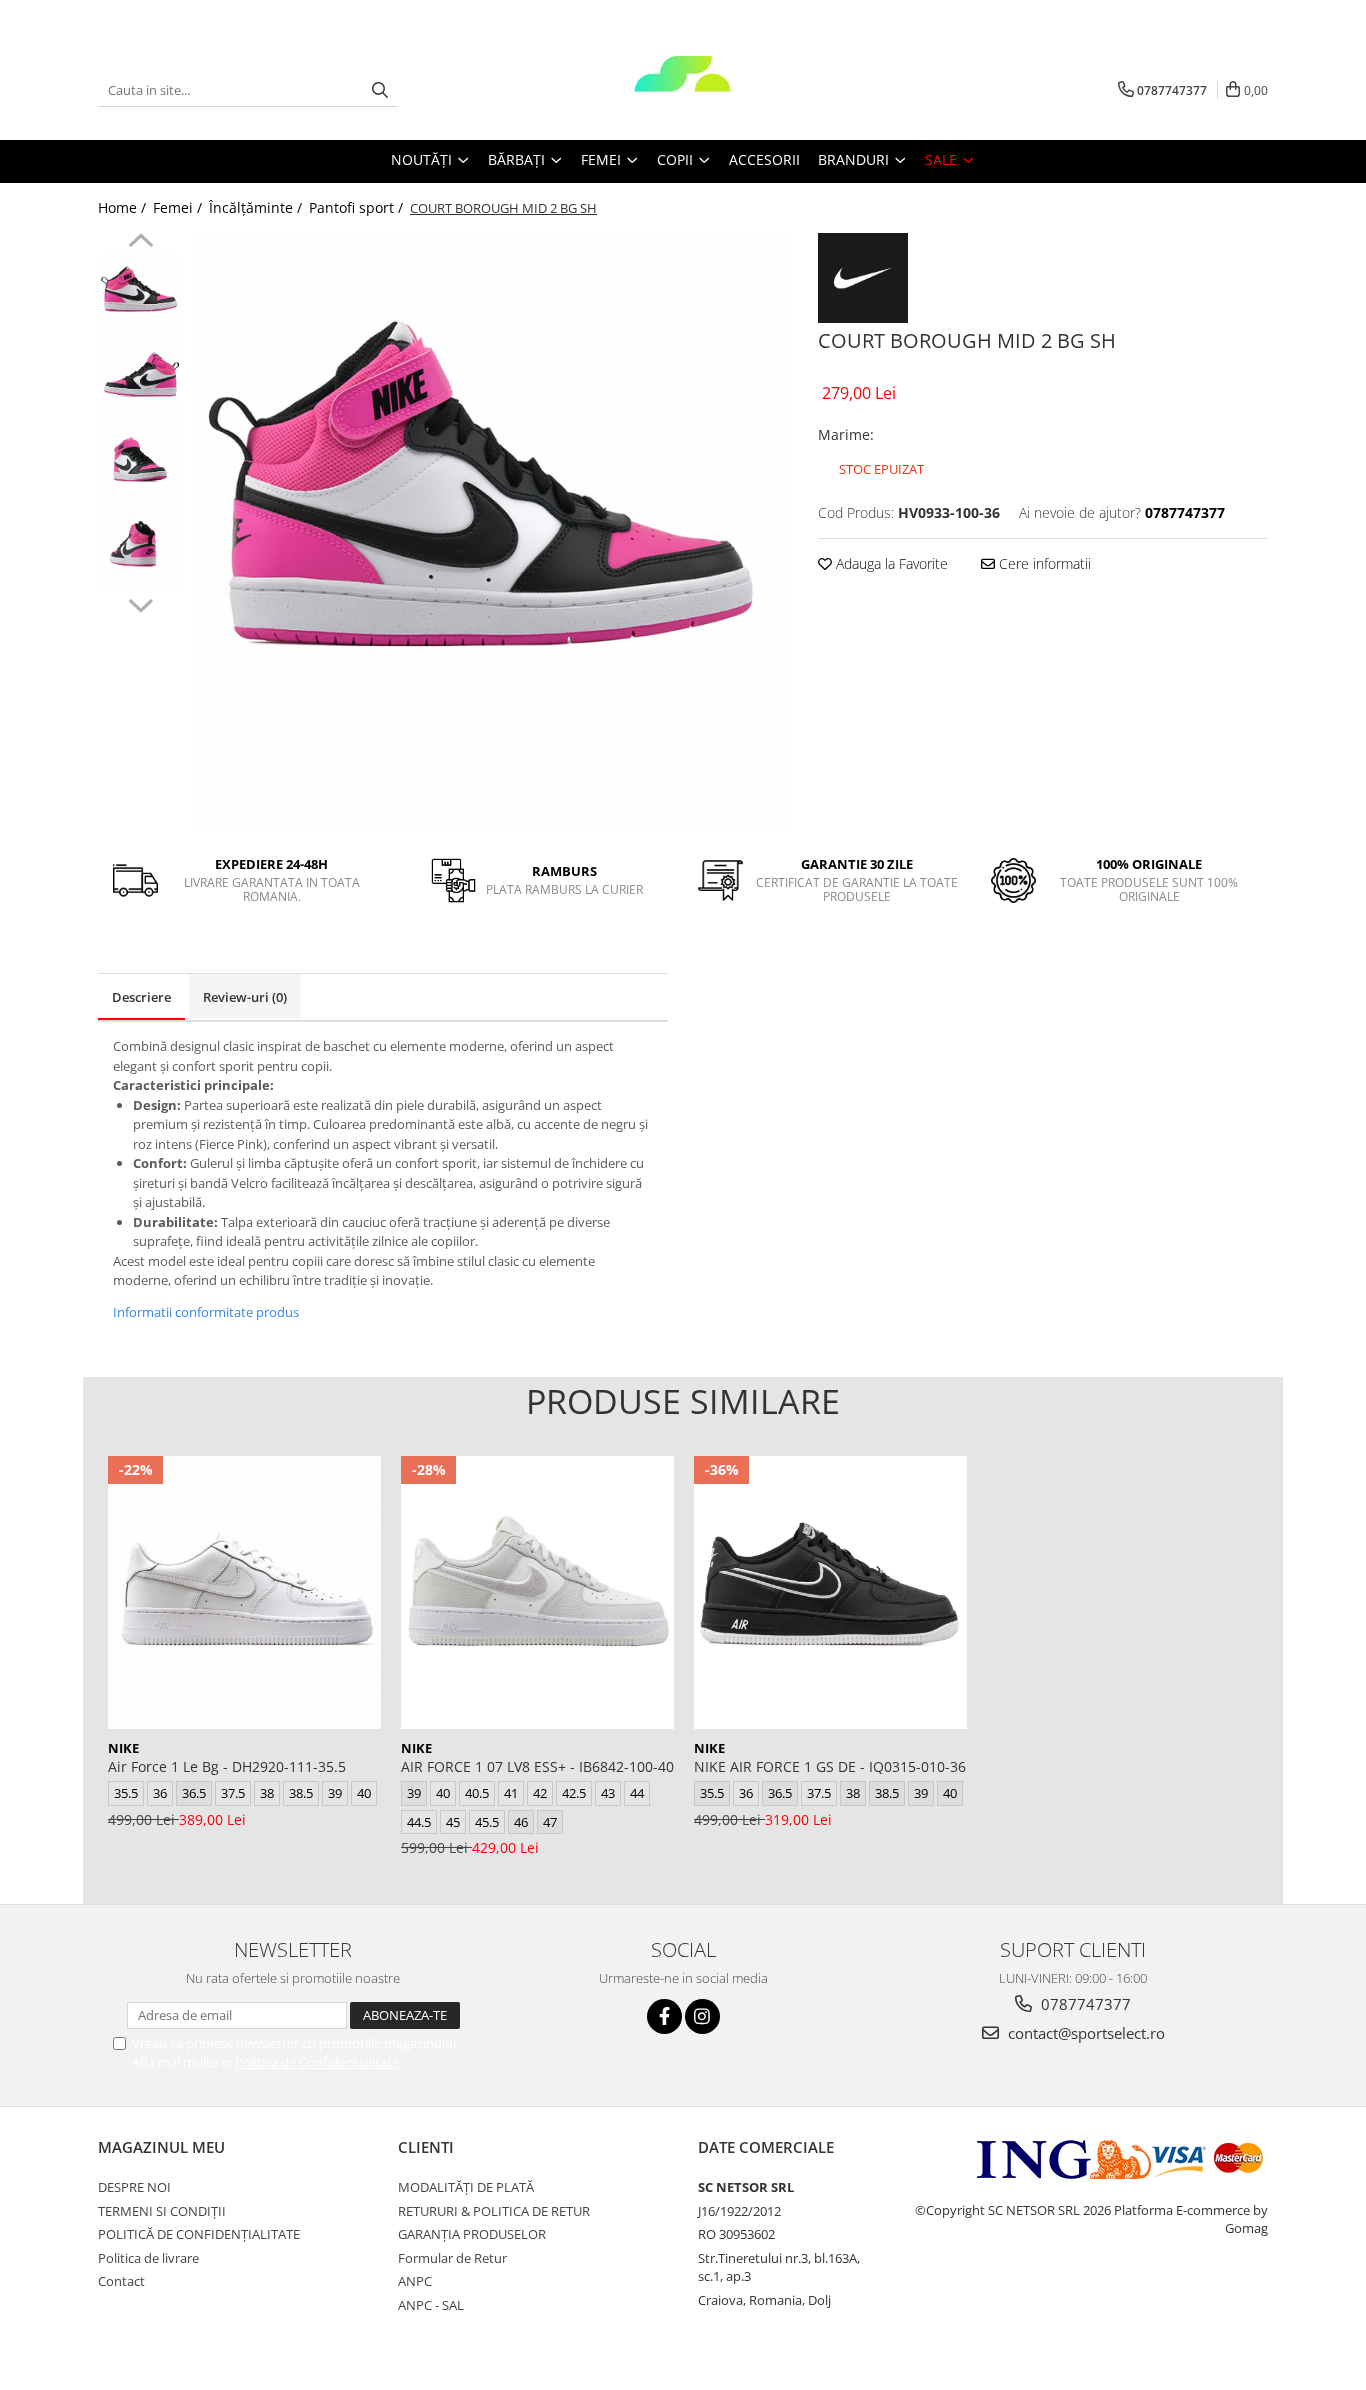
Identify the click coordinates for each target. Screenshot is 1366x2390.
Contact (121, 2281)
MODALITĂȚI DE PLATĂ (466, 2187)
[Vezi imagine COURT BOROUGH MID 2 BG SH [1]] (140, 380)
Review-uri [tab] (245, 997)
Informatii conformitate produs (206, 1312)
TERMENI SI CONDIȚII (162, 2211)
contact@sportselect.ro (1084, 2033)
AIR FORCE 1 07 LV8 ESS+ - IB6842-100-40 (537, 1766)
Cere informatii (1043, 563)
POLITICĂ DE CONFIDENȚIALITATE (199, 2234)
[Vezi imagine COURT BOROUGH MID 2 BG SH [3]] (140, 550)
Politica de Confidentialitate (317, 2062)
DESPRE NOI (134, 2187)
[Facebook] (664, 2016)
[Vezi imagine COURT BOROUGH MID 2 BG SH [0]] (140, 295)
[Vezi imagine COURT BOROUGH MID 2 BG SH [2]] (140, 465)
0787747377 (1084, 2004)
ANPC (415, 2281)
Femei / (179, 207)
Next (140, 603)
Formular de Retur (452, 2258)
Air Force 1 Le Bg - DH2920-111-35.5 (227, 1766)
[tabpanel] (490, 530)
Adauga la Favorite (890, 563)
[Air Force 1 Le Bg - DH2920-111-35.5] (244, 1592)
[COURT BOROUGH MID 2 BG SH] (490, 530)
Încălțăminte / (257, 207)
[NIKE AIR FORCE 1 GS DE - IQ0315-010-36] (830, 1592)
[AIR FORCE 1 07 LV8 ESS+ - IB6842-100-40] (537, 1592)
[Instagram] (702, 2016)
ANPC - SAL (431, 2305)
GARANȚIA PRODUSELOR (472, 2234)
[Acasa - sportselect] (683, 90)
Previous (140, 243)
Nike (123, 1748)
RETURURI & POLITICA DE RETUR (494, 2211)
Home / (124, 207)
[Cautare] (380, 90)
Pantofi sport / (358, 207)
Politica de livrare (148, 2258)
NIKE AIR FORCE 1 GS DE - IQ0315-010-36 (830, 1766)
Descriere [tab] (141, 997)
